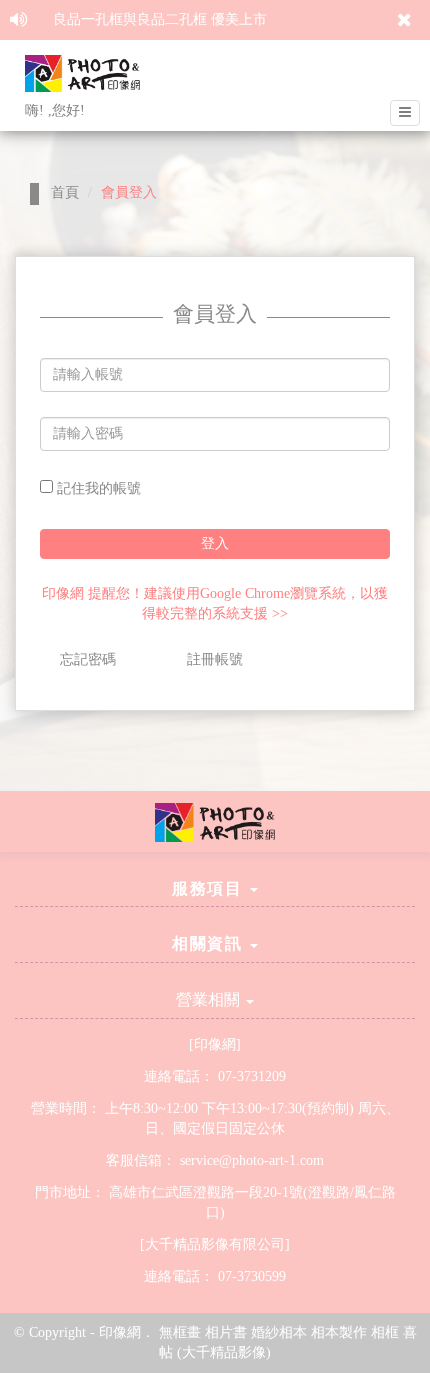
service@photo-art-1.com (252, 1160)
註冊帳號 (215, 659)
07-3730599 (252, 1276)
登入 (215, 543)
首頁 (65, 192)
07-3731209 (252, 1076)
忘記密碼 (88, 659)
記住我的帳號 (97, 488)
